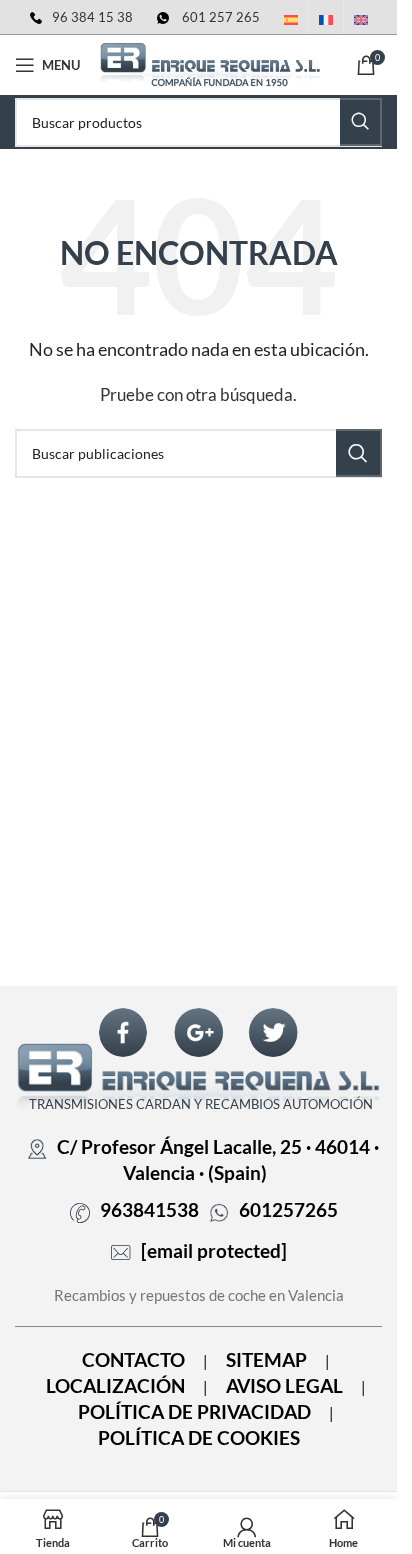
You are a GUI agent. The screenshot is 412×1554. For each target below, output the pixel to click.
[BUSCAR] (361, 122)
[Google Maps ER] (199, 1032)
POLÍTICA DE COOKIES (199, 1438)
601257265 (288, 1210)
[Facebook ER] (123, 1032)
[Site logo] (210, 63)
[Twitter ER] (273, 1032)
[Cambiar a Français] (326, 21)
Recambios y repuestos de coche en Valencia (199, 1295)
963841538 (149, 1210)
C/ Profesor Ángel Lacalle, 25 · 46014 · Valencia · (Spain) (218, 1160)
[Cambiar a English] (361, 21)
